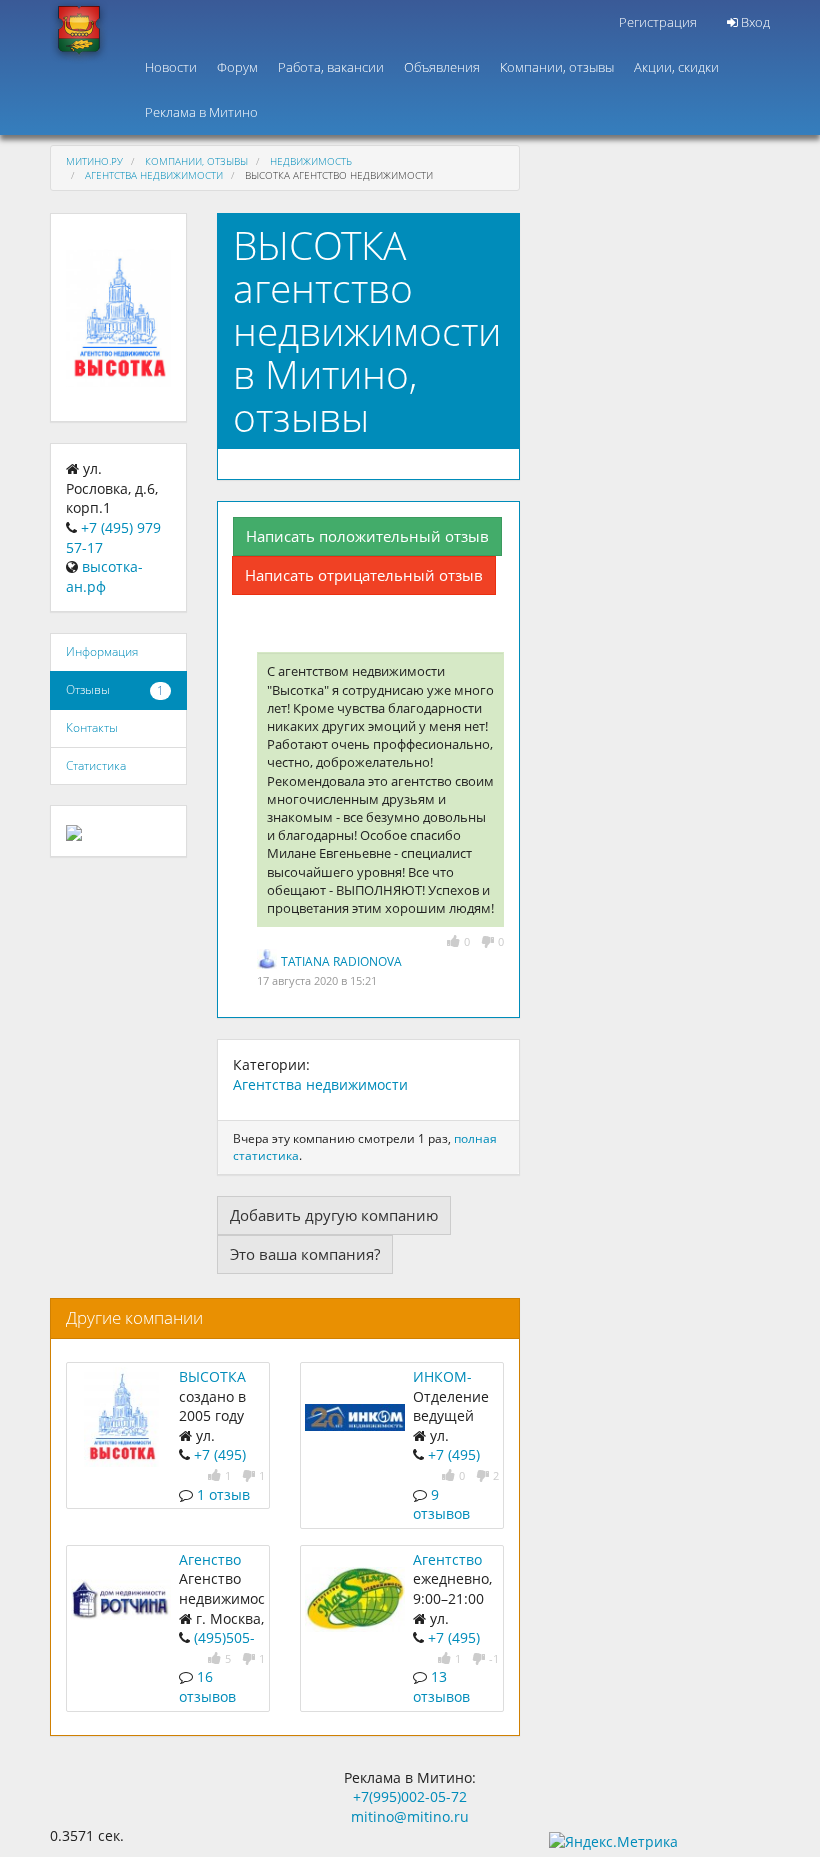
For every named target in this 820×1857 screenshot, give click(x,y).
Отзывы (88, 689)
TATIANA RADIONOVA (341, 961)
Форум (237, 67)
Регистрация (658, 22)
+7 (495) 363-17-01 (446, 1464)
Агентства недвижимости (154, 175)
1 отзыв (223, 1494)
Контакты (92, 727)
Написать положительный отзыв (367, 536)
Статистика (96, 765)
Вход (754, 22)
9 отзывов (441, 1504)
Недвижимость (311, 161)
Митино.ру (94, 161)
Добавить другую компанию (334, 1215)
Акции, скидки (676, 67)
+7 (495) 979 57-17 (212, 1464)
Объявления (442, 67)
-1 (494, 1658)
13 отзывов (441, 1686)
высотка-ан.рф (104, 576)
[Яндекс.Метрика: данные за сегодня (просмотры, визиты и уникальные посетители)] (613, 1842)
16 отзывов (207, 1686)
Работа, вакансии (331, 67)
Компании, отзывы (557, 67)
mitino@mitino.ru (410, 1816)
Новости (171, 67)
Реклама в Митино (201, 112)
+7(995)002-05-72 (410, 1796)
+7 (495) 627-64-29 (446, 1647)
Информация (102, 651)
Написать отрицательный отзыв (364, 575)
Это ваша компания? (305, 1254)
